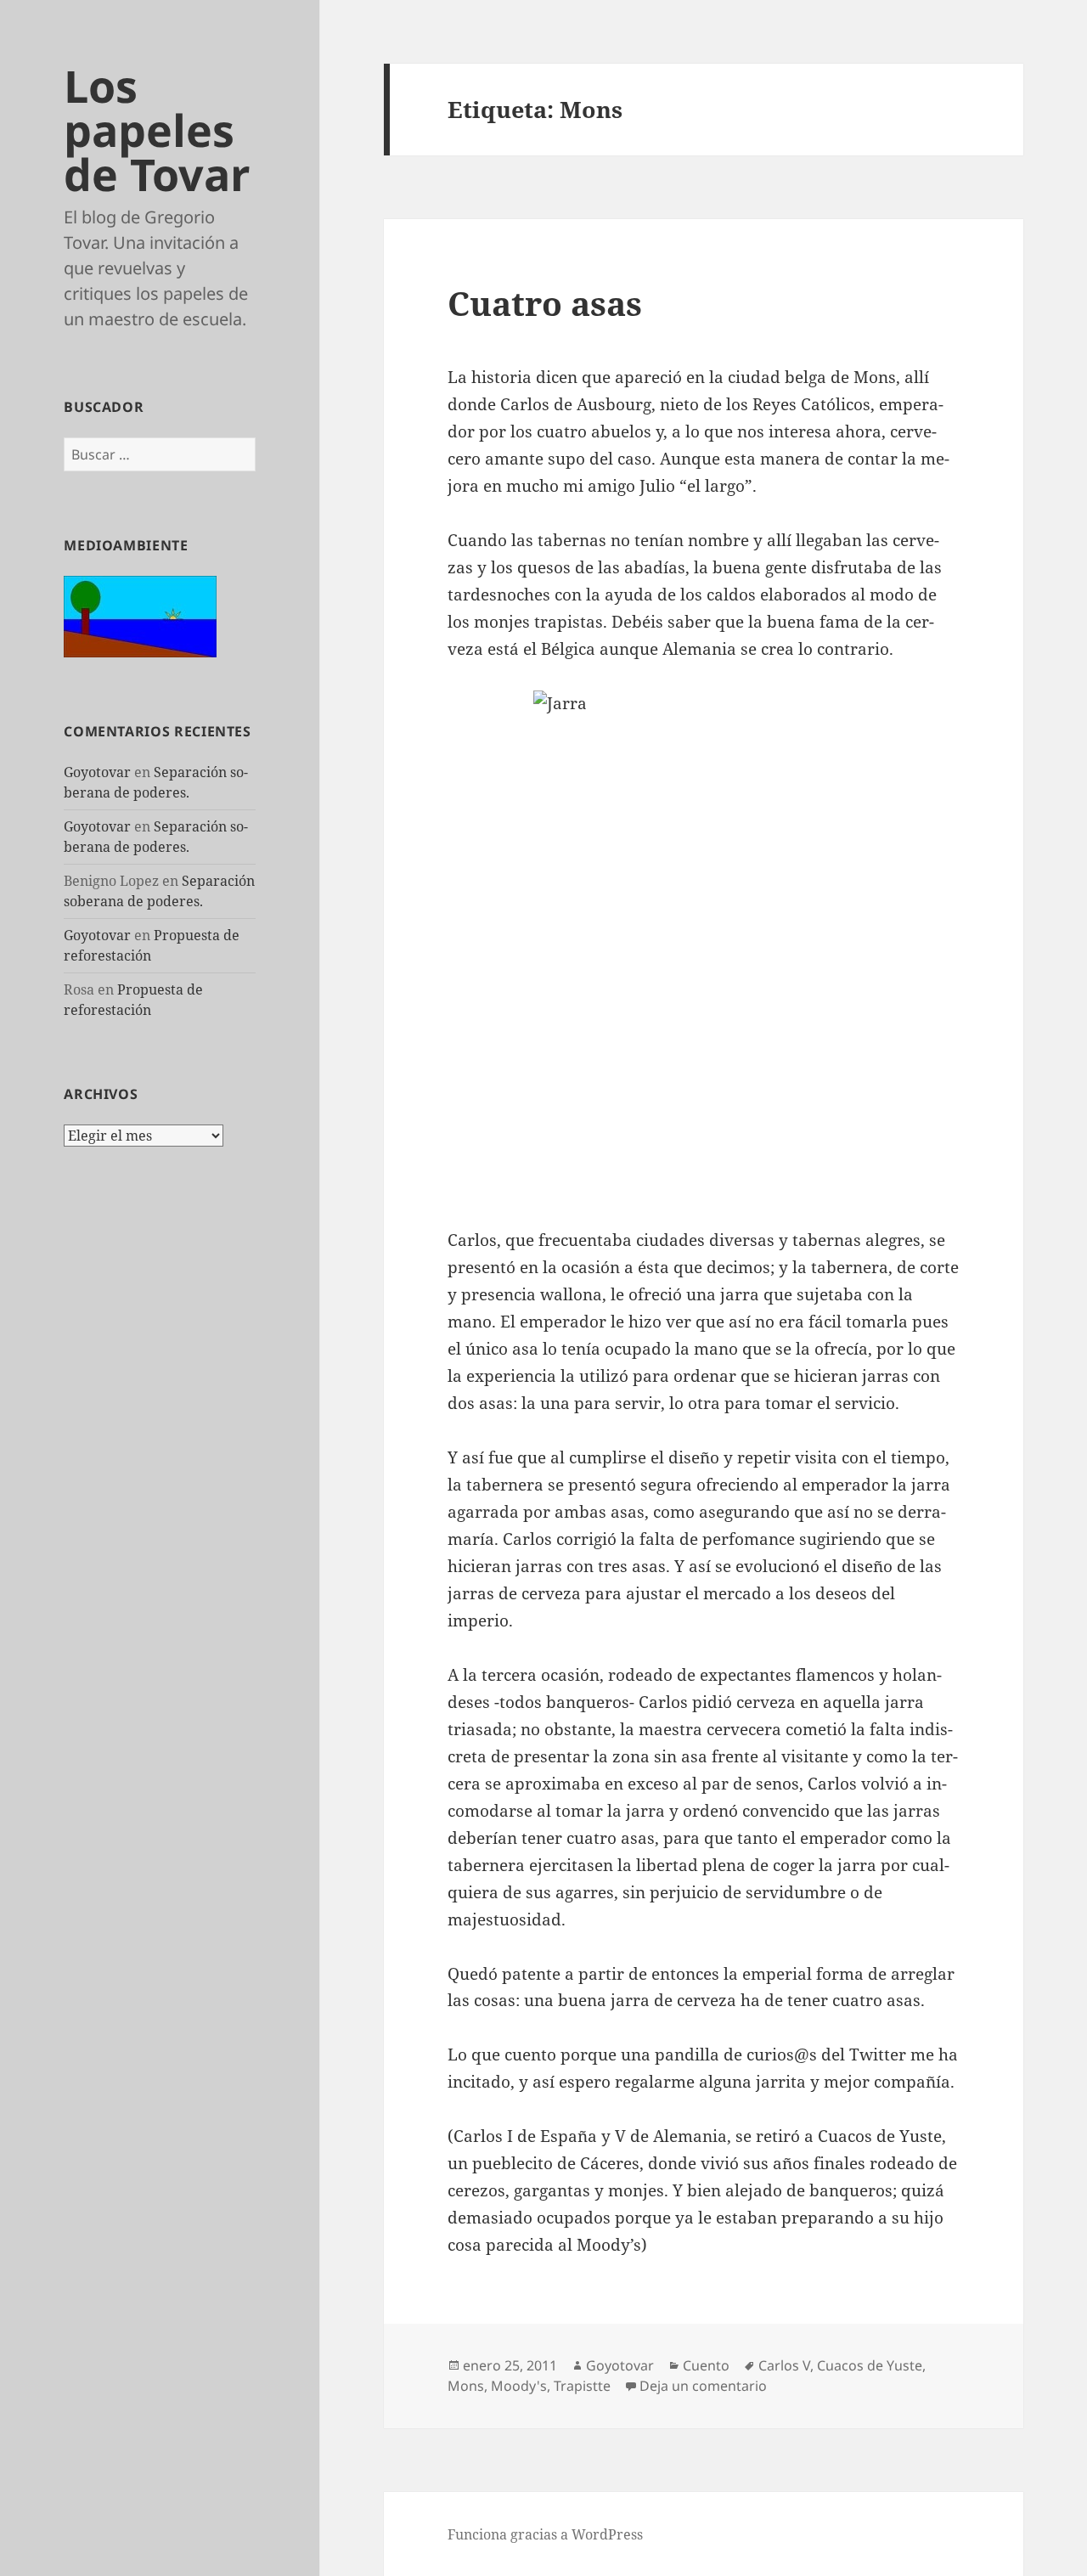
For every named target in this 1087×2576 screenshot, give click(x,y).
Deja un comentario (703, 2386)
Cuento (706, 2365)
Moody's (519, 2386)
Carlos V (784, 2365)
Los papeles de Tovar (157, 130)
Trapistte (582, 2386)
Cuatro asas (545, 303)
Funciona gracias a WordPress (545, 2534)
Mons (466, 2386)
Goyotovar (97, 772)
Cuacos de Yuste (870, 2365)
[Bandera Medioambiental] (140, 615)
